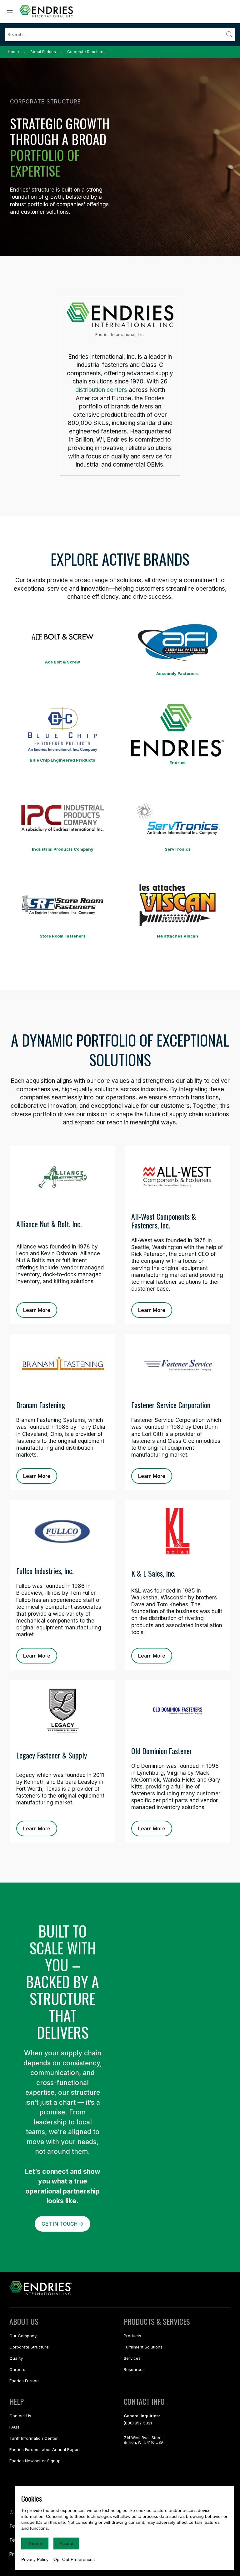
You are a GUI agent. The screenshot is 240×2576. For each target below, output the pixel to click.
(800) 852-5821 (138, 2423)
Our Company (23, 2336)
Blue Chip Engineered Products (62, 760)
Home (13, 52)
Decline (35, 2543)
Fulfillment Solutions (143, 2347)
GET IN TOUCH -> (62, 2224)
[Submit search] (229, 34)
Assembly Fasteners (177, 673)
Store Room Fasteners (63, 936)
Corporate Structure (85, 52)
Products (132, 2336)
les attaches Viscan (177, 936)
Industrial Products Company (63, 849)
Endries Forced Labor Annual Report (45, 2449)
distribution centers (101, 390)
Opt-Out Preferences (74, 2559)
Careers (17, 2369)
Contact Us (20, 2416)
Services (132, 2358)
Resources (134, 2369)
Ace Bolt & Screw (62, 662)
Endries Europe (24, 2381)
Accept (66, 2543)
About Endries (43, 52)
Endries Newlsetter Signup (35, 2461)
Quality (16, 2358)
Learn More (37, 1310)
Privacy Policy (35, 2559)
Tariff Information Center (34, 2438)
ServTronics (178, 849)
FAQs (14, 2427)
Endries (177, 763)
